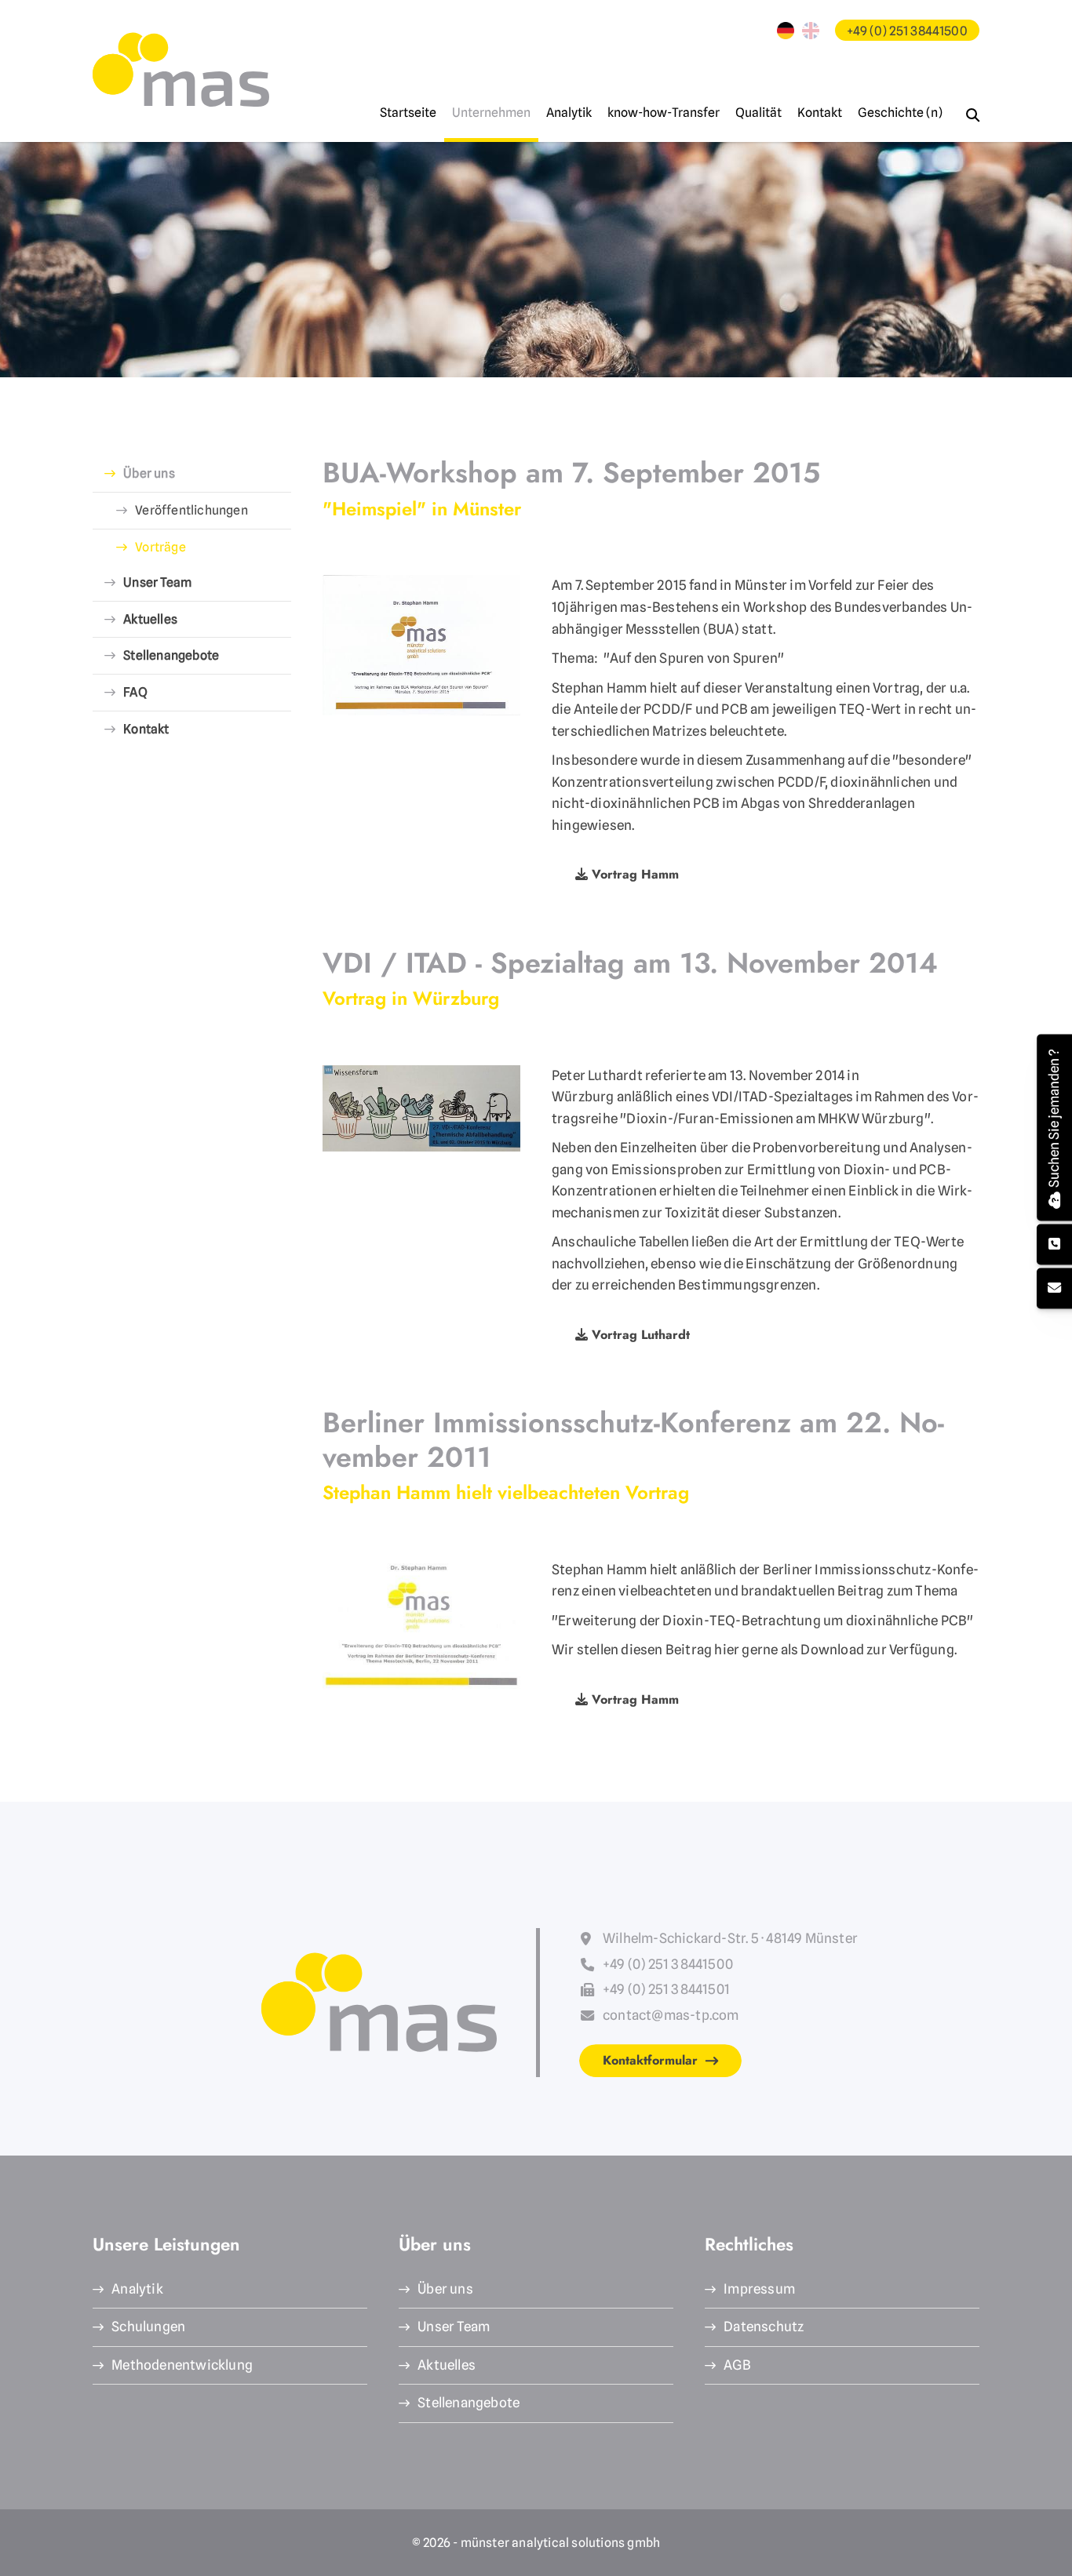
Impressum (759, 2289)
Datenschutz (764, 2327)
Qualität (758, 113)
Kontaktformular (650, 2060)
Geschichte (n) (900, 113)
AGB (737, 2365)
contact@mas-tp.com (671, 2015)
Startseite (408, 113)
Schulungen (148, 2327)
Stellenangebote (171, 655)
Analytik (569, 113)
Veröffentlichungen (191, 510)
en (811, 31)
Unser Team (157, 582)
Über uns (149, 473)
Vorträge (160, 547)
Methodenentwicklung (182, 2365)
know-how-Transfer (664, 113)
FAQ (135, 692)
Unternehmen (491, 113)
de (786, 31)
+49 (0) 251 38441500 (907, 31)
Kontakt (820, 113)
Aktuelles (150, 619)
